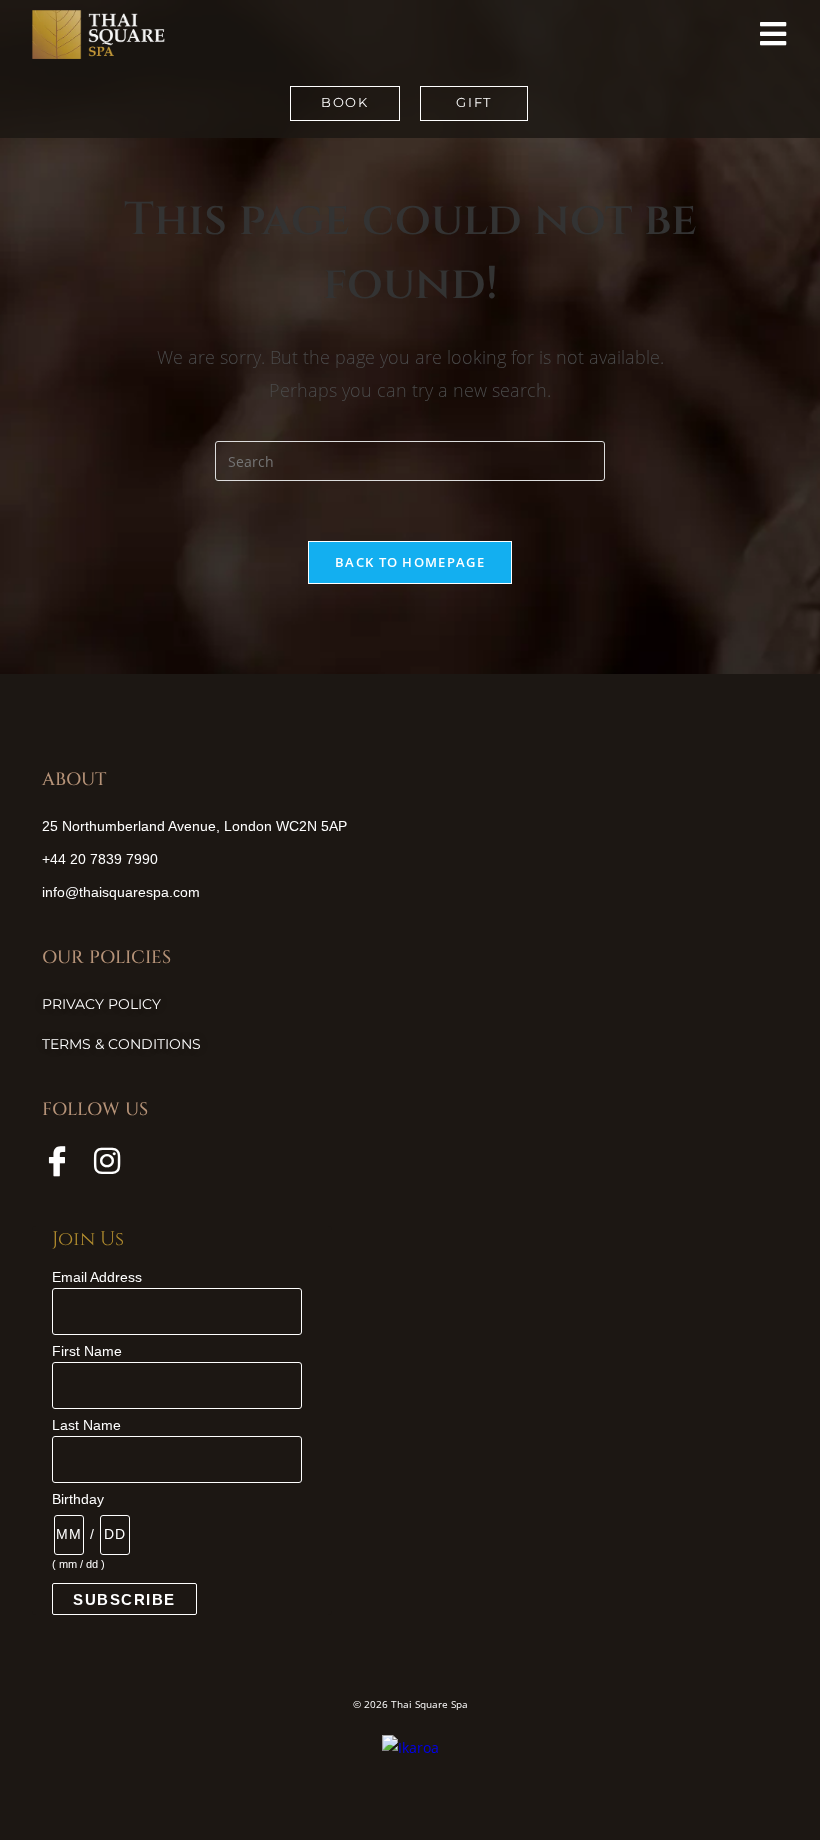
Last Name (86, 1425)
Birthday (78, 1499)
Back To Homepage (410, 562)
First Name (87, 1351)
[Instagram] (107, 1161)
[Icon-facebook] (57, 1161)
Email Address (97, 1277)
